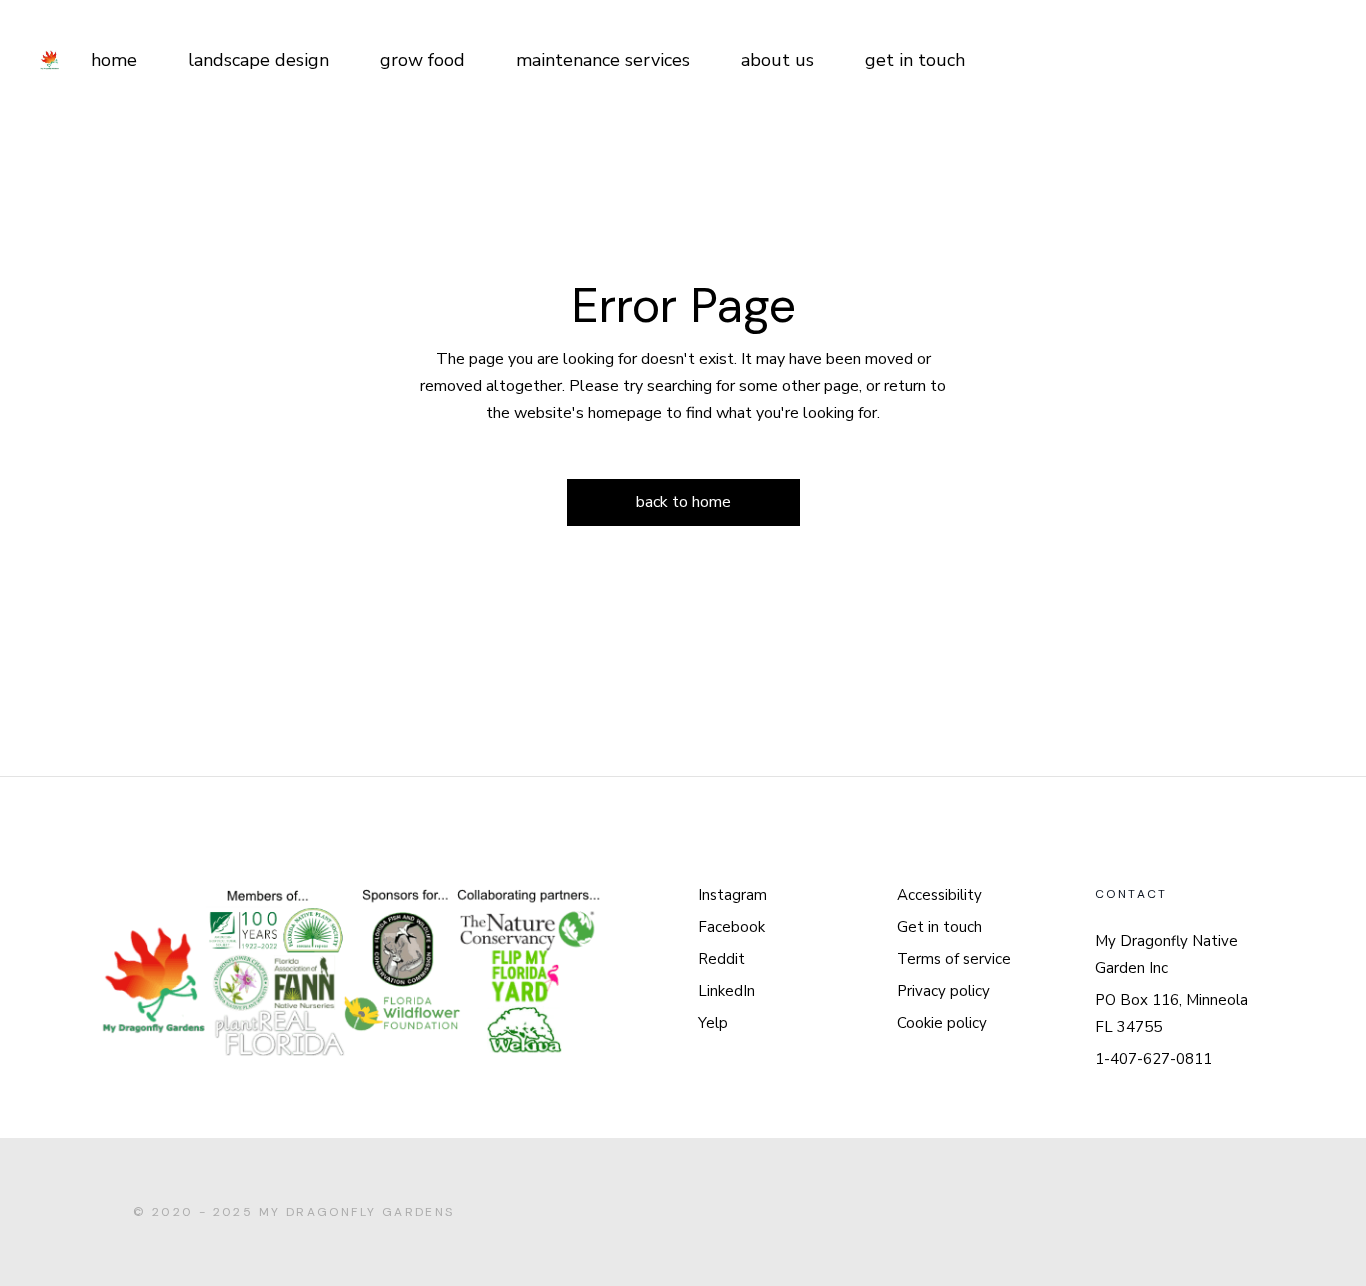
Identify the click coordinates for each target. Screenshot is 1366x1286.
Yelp (713, 1023)
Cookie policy (942, 1023)
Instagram (732, 895)
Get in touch (939, 927)
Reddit (721, 959)
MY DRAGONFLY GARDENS (357, 1212)
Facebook (731, 927)
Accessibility (939, 895)
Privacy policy (943, 991)
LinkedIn (726, 991)
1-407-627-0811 (1153, 1059)
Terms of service (954, 959)
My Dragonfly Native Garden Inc (1166, 954)
